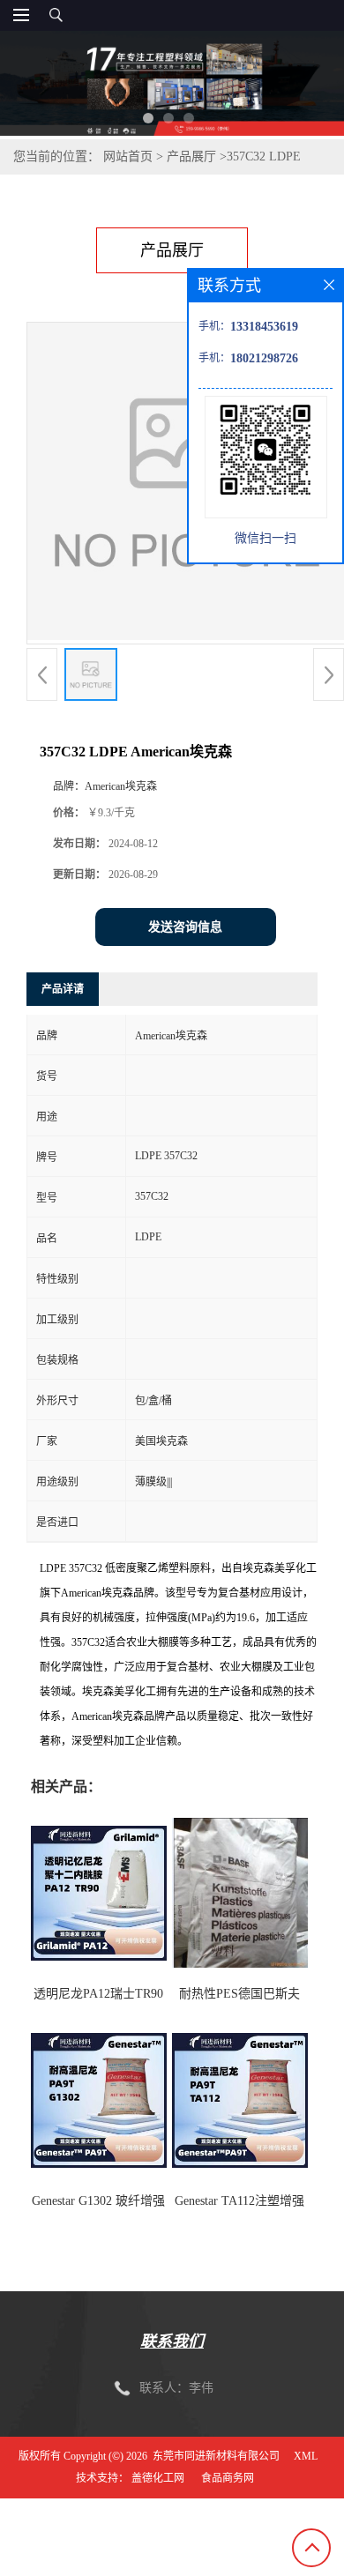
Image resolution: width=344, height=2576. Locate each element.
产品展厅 (191, 156)
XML (306, 2456)
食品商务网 (228, 2478)
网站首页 (128, 156)
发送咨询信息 (185, 927)
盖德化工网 (158, 2478)
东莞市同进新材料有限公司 (216, 2456)
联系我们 (172, 2341)
